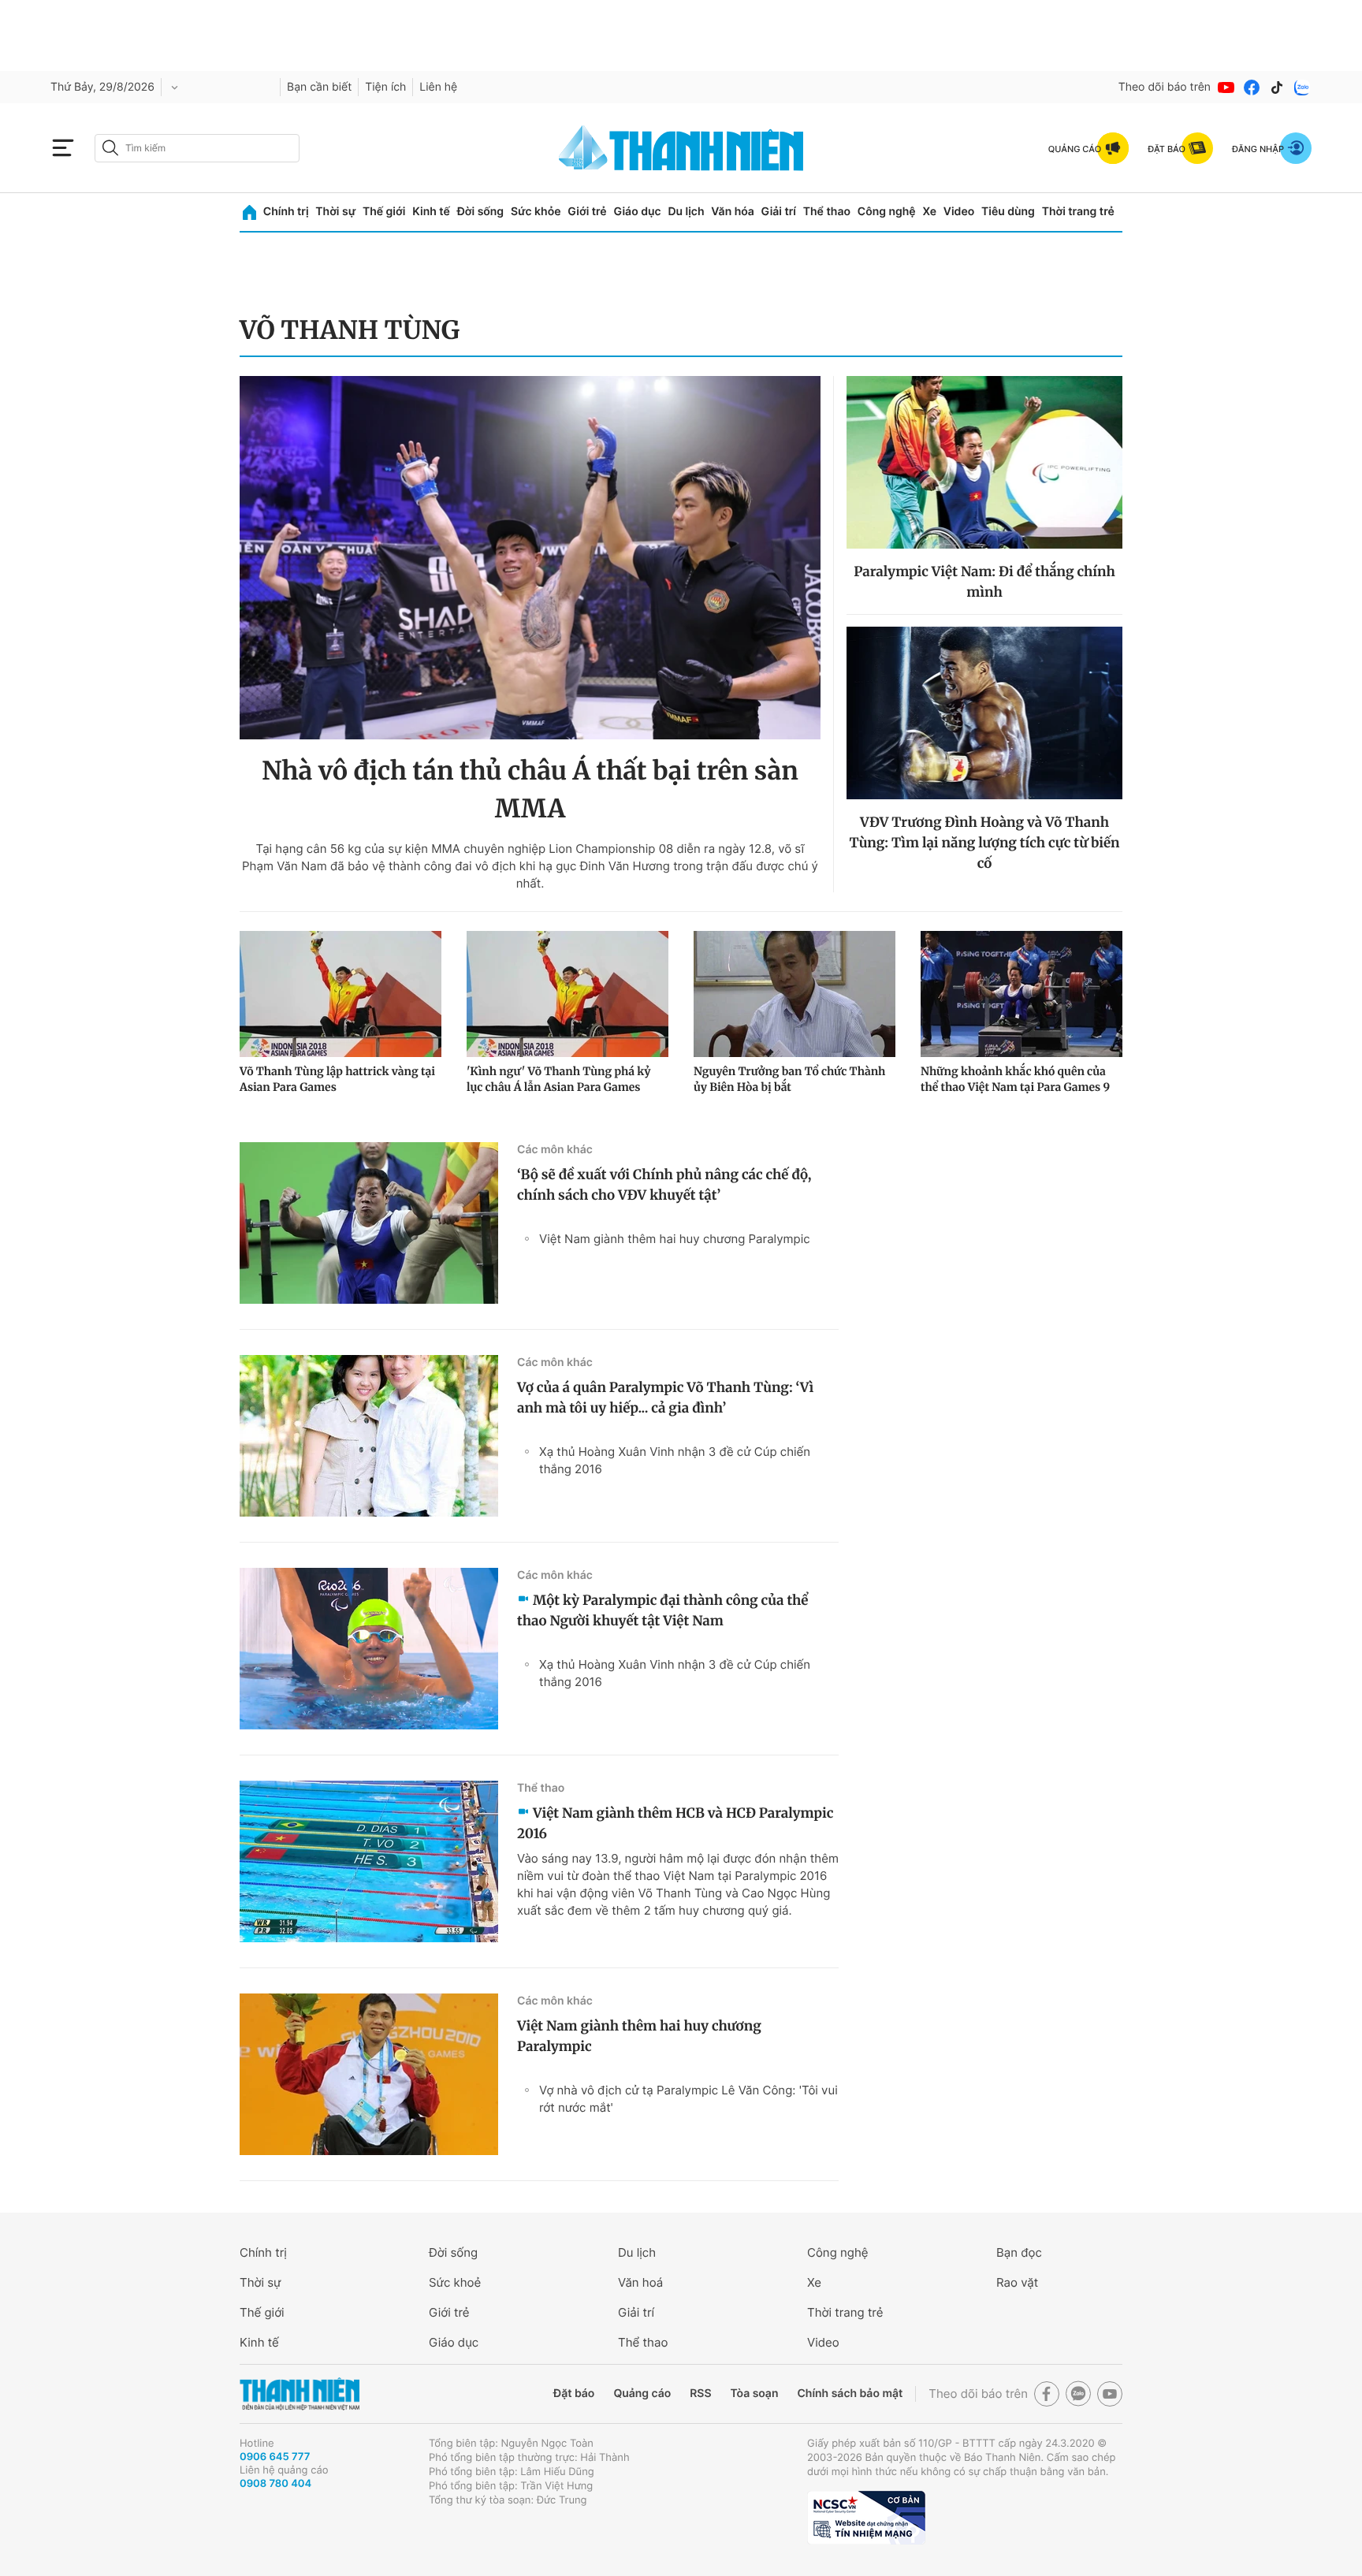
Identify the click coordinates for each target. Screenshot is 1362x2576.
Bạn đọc (1019, 2252)
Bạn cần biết (319, 87)
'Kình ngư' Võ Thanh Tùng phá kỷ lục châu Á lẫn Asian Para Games (559, 1079)
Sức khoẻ (455, 2282)
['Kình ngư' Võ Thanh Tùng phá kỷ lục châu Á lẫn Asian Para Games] (567, 994)
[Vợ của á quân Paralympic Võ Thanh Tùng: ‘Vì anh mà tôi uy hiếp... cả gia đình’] (369, 1436)
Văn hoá (640, 2282)
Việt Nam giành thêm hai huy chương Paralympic (675, 1239)
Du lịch (686, 212)
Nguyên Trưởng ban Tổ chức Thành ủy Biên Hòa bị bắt (789, 1079)
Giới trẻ (587, 212)
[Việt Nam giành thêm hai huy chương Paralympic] (369, 2074)
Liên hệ (438, 87)
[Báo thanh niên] (681, 148)
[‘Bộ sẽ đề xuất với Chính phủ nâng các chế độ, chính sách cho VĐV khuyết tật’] (369, 1223)
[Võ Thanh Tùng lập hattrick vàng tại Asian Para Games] (340, 994)
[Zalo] (1302, 87)
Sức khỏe (536, 212)
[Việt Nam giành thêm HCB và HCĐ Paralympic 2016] (369, 1861)
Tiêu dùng (1008, 212)
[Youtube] (1226, 87)
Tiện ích (385, 87)
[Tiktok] (1277, 87)
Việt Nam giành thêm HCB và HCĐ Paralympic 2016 (675, 1823)
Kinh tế (431, 212)
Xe (929, 212)
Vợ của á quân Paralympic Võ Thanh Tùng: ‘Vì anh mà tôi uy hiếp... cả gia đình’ (665, 1398)
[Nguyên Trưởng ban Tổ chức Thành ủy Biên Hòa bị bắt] (794, 994)
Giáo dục (637, 212)
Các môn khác (555, 1150)
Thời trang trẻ (1078, 212)
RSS (700, 2394)
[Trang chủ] (249, 212)
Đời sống (480, 212)
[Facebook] (1252, 87)
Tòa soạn (755, 2394)
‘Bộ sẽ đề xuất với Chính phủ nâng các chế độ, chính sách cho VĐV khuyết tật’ (664, 1185)
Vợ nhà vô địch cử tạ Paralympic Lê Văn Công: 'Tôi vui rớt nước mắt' (688, 2099)
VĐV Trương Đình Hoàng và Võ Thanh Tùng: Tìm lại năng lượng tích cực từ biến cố (985, 843)
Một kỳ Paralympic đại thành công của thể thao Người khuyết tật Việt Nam (662, 1610)
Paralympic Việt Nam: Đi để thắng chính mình (984, 582)
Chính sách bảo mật (850, 2394)
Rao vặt (1017, 2282)
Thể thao (827, 212)
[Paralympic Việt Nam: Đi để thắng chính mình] (984, 462)
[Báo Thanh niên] (300, 2394)
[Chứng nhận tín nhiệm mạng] (866, 2518)
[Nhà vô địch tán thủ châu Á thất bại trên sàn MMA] (530, 558)
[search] (197, 148)
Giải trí (779, 212)
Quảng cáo (642, 2394)
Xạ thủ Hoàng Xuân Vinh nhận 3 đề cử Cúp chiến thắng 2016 (675, 1460)
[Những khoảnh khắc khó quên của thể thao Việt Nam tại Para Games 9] (1021, 994)
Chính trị (286, 212)
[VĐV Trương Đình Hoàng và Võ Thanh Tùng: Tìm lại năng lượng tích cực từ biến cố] (984, 713)
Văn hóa (733, 212)
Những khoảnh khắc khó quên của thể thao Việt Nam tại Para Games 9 (1015, 1079)
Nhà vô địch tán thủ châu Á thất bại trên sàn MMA (530, 790)
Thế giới (384, 212)
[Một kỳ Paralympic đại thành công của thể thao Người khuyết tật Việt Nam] (369, 1649)
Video (959, 212)
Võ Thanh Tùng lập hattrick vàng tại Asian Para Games (337, 1079)
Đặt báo (574, 2394)
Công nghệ (887, 212)
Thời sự (335, 212)
